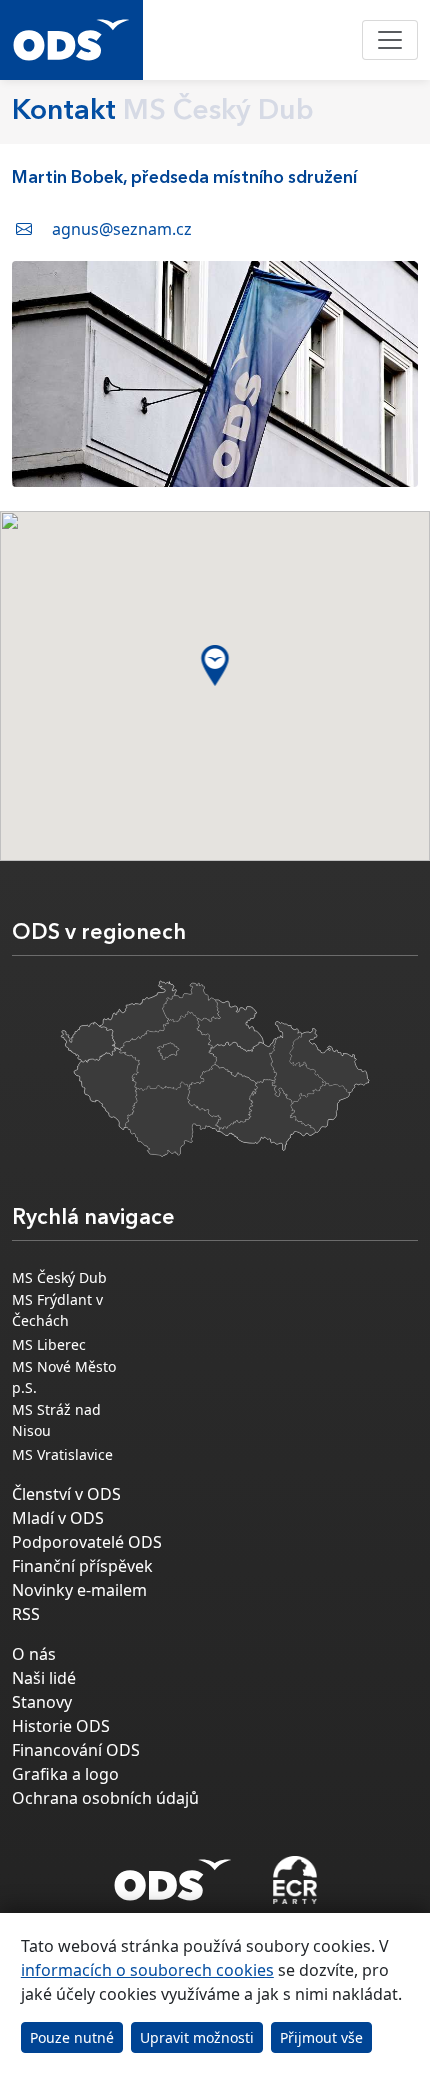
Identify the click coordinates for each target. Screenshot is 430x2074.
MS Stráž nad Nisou (56, 1420)
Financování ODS (76, 1750)
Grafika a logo (65, 1774)
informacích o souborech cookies (147, 1970)
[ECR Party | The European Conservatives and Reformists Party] (294, 1880)
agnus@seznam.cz (122, 229)
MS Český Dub (59, 1277)
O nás (34, 1654)
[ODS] (173, 1874)
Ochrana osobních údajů (105, 1798)
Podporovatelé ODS (87, 1542)
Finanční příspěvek (82, 1566)
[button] (215, 665)
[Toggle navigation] (390, 40)
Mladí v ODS (58, 1518)
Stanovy (42, 1702)
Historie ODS (61, 1726)
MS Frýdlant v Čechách (57, 1310)
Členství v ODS (66, 1494)
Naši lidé (44, 1678)
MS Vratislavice (62, 1454)
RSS (26, 1614)
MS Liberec (49, 1344)
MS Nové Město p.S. (64, 1377)
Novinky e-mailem (79, 1590)
